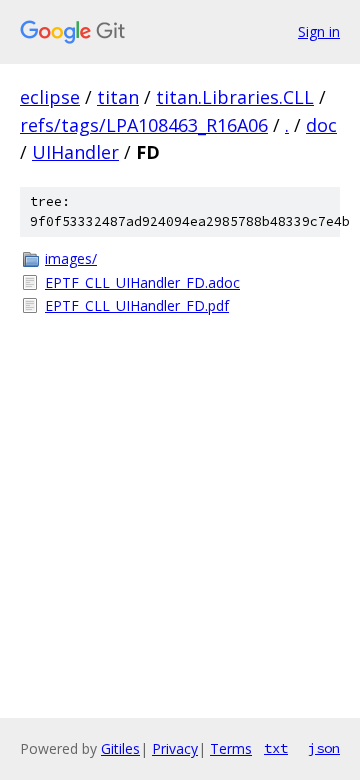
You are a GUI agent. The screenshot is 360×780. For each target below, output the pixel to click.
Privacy (175, 748)
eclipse (50, 97)
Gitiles (120, 748)
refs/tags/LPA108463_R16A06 (144, 125)
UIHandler (75, 152)
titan (118, 97)
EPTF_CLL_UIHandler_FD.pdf (137, 305)
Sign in (319, 31)
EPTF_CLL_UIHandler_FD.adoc (142, 282)
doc (321, 125)
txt (276, 748)
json (324, 748)
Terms (231, 748)
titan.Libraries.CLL (235, 97)
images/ (71, 258)
